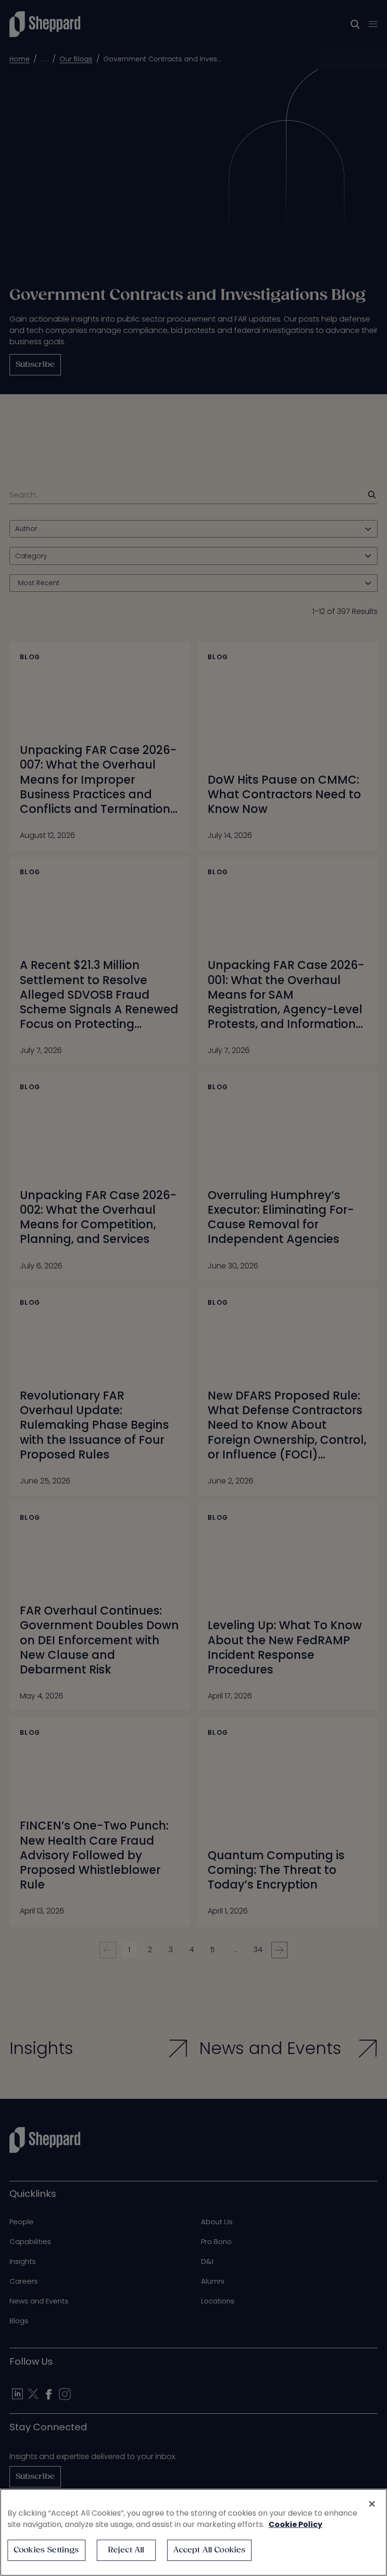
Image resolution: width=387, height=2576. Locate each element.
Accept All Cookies (210, 2550)
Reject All (126, 2550)
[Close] (372, 2504)
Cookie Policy (295, 2524)
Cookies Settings (46, 2550)
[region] (193, 2532)
